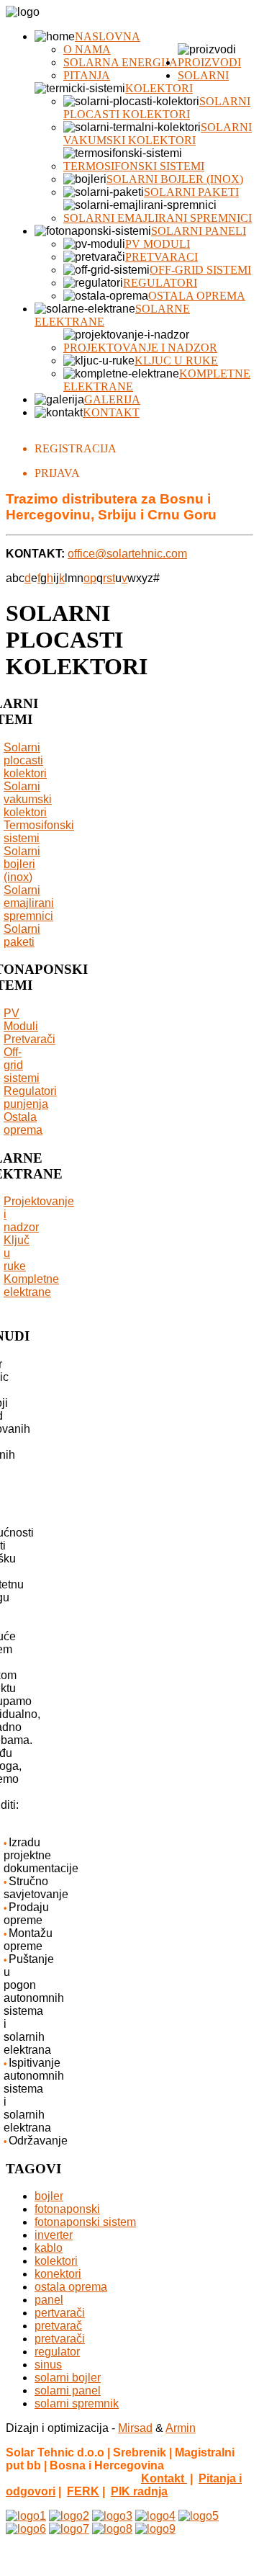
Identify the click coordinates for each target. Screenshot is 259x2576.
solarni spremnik (77, 2403)
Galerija (112, 399)
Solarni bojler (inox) (175, 179)
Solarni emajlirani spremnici (158, 218)
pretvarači (60, 2339)
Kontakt (111, 412)
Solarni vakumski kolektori (158, 134)
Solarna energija (121, 62)
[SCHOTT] (112, 2529)
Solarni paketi (191, 192)
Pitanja (87, 75)
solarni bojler (68, 2378)
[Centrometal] (26, 2516)
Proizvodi (209, 62)
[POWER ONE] (26, 2529)
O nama (87, 49)
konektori (58, 2274)
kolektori (56, 2261)
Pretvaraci (162, 257)
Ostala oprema (197, 296)
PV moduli (158, 244)
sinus (48, 2365)
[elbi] (155, 2516)
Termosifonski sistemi (134, 166)
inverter (54, 2235)
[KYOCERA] (112, 2516)
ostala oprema (71, 2287)
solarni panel (68, 2391)
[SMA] (69, 2516)
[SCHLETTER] (69, 2529)
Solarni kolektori (177, 82)
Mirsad (135, 2428)
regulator (57, 2352)
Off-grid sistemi (200, 270)
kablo (49, 2248)
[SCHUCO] (155, 2529)
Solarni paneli (199, 231)
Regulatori (160, 283)
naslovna (108, 36)
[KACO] (199, 2516)
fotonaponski (67, 2209)
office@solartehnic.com (127, 554)
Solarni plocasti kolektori (157, 108)
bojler (49, 2196)
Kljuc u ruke (176, 361)
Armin (181, 2428)
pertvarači (60, 2313)
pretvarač (58, 2326)
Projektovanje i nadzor (140, 348)
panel (49, 2300)
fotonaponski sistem (85, 2222)
